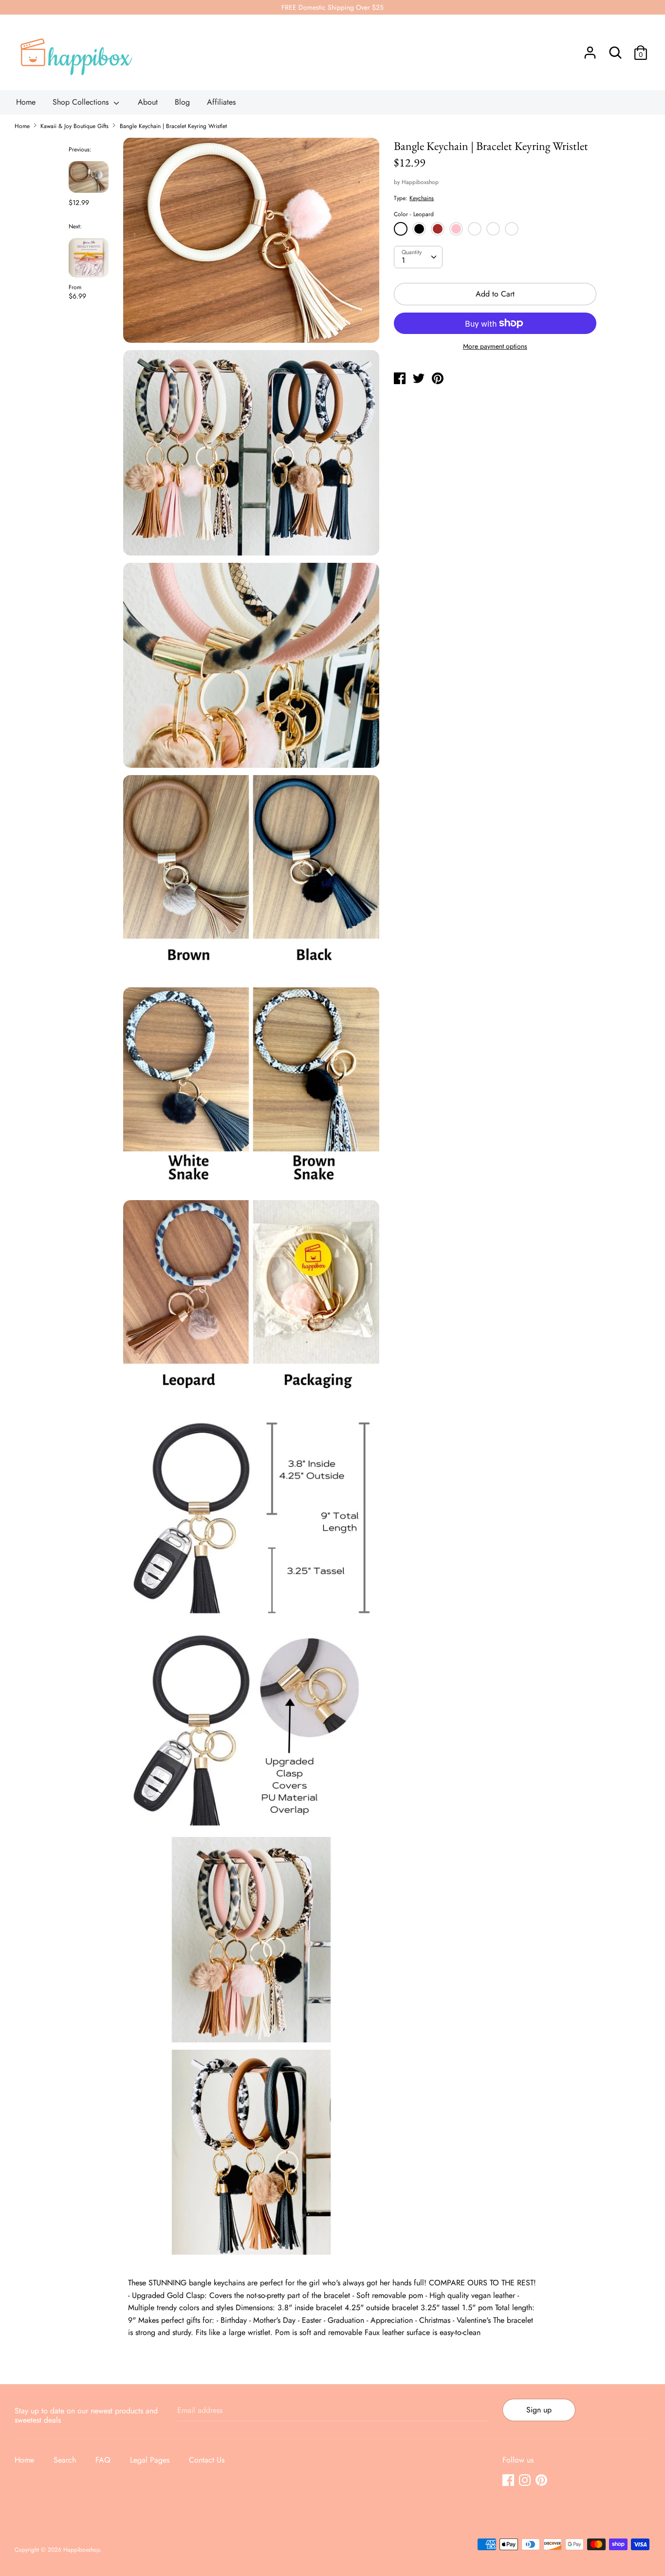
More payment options (495, 346)
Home (26, 102)
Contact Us (207, 2460)
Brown (438, 229)
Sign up (539, 2410)
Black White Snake (494, 230)
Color (414, 214)
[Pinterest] (542, 2481)
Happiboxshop (420, 182)
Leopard (401, 229)
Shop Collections (82, 102)
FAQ (103, 2460)
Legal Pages (150, 2460)
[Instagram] (526, 2481)
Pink (456, 229)
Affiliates (221, 102)
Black (419, 229)
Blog (182, 102)
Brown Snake (513, 230)
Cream (475, 229)
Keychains (422, 198)
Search (65, 2460)
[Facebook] (509, 2481)
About (148, 102)
